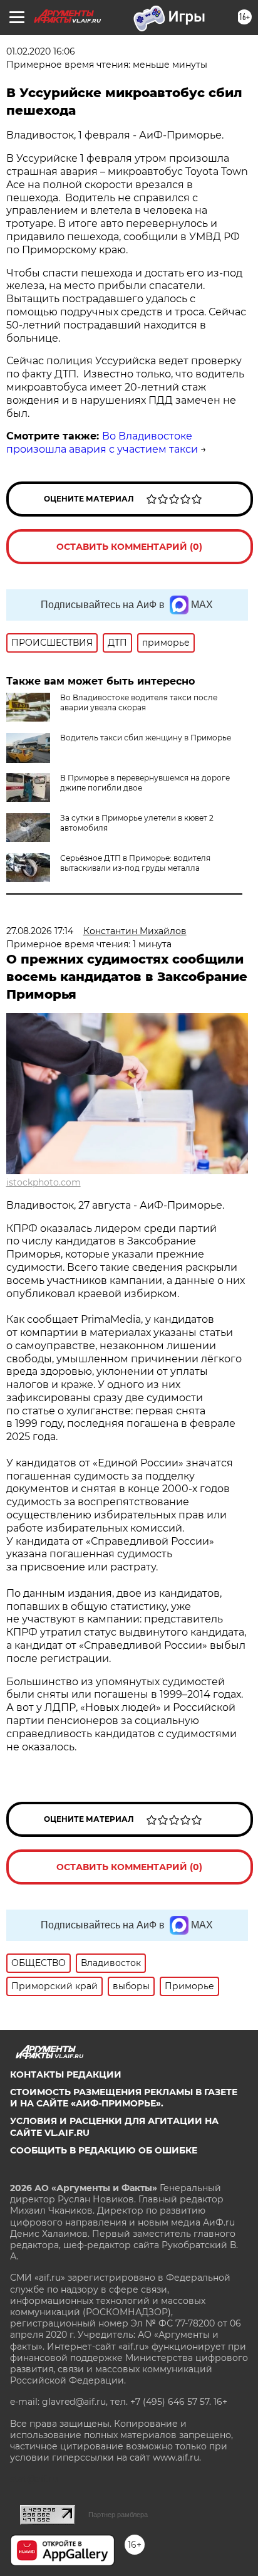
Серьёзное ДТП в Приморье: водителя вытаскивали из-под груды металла (135, 863)
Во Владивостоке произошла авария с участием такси (102, 443)
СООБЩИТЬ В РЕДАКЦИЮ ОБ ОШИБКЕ (104, 2150)
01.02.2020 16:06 (41, 51)
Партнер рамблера (118, 2515)
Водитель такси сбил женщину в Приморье (146, 738)
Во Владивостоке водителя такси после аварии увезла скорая (139, 702)
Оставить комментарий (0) (129, 547)
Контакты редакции (66, 2074)
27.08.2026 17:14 (40, 931)
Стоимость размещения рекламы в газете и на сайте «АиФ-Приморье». (124, 2098)
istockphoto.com (44, 1182)
